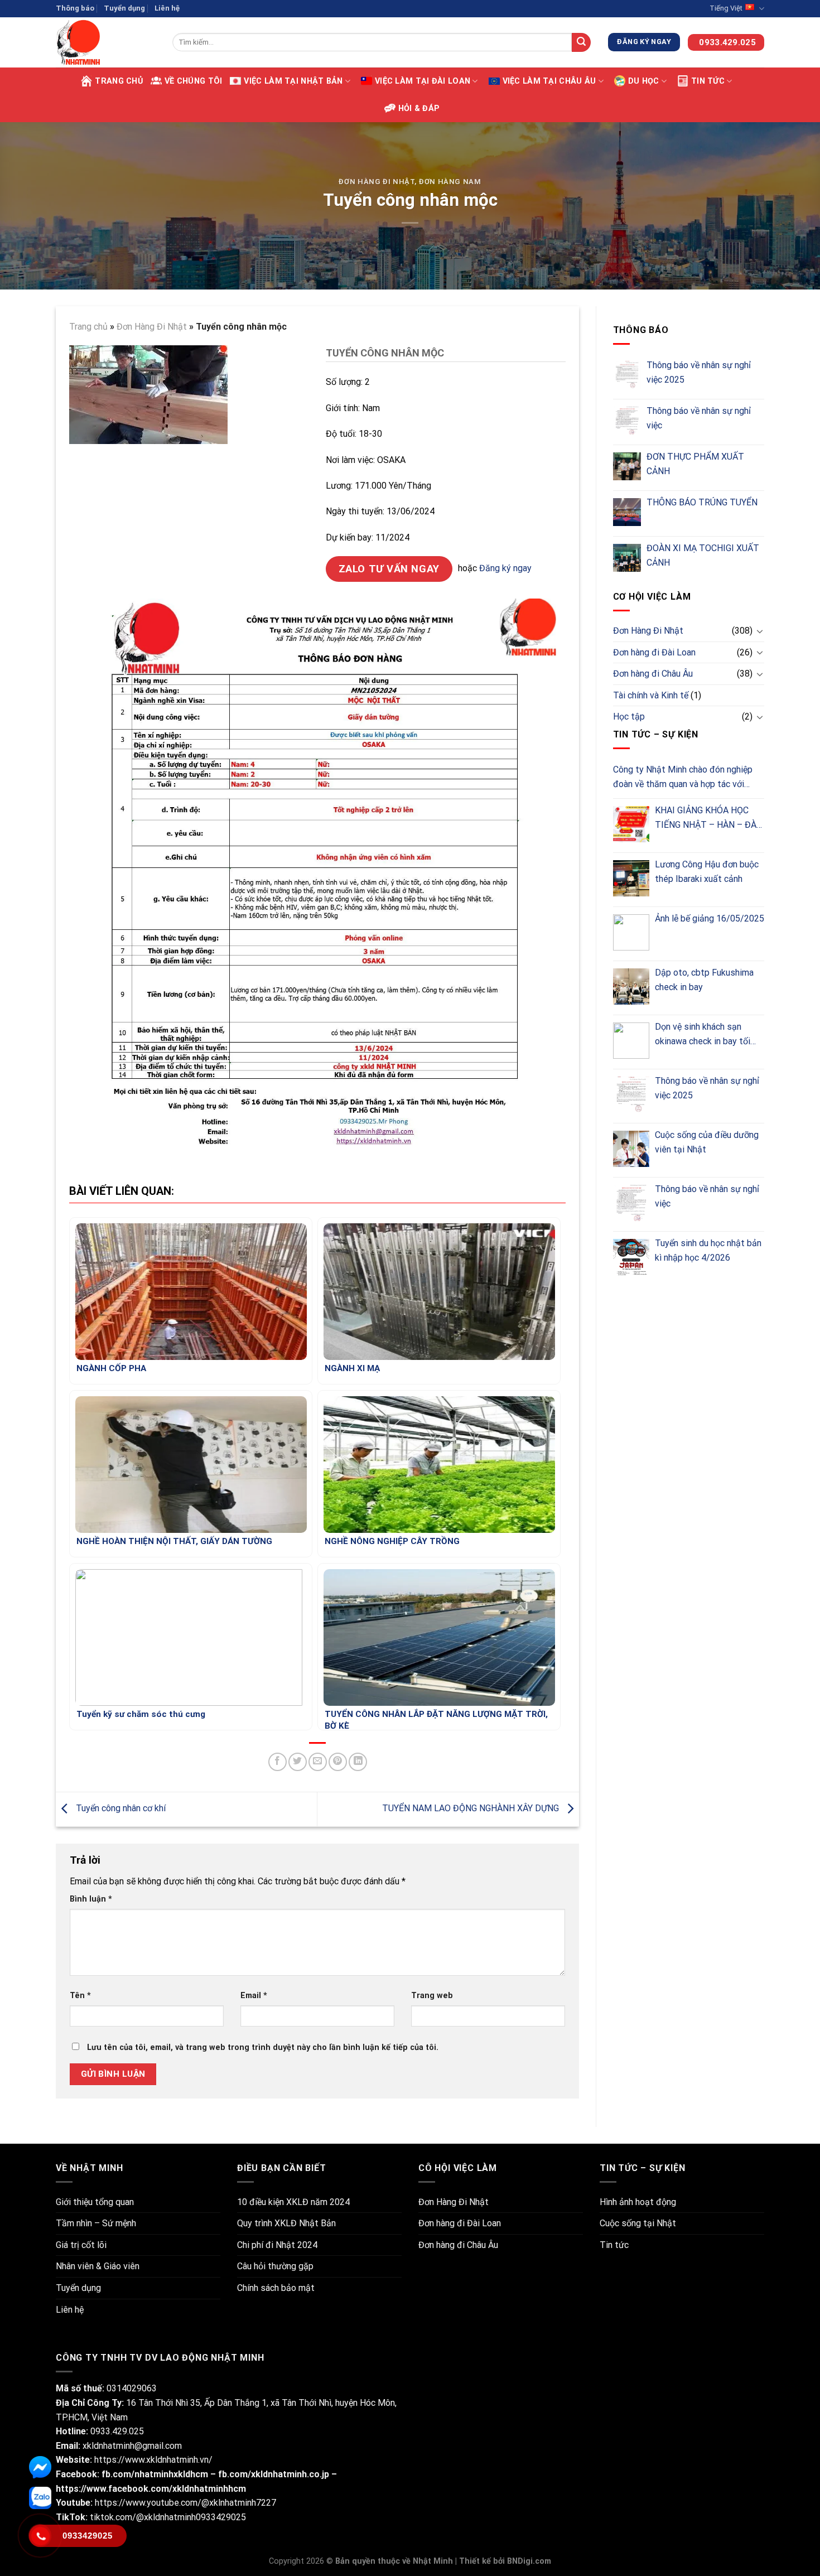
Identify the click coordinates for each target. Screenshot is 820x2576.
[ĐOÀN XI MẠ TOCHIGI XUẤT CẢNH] (627, 558)
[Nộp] (581, 42)
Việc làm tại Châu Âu (549, 81)
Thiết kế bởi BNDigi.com (505, 2561)
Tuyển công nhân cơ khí (120, 1808)
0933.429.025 (117, 2431)
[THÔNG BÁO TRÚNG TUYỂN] (627, 512)
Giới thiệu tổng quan (95, 2202)
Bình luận (91, 1899)
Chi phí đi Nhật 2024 (277, 2245)
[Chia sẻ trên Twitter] (298, 1762)
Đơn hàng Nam (450, 182)
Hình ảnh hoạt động (638, 2202)
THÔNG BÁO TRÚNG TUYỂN (702, 502)
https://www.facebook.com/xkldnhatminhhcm (151, 2489)
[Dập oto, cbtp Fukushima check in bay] (631, 986)
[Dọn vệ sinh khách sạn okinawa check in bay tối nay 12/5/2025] (631, 1041)
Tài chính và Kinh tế (651, 695)
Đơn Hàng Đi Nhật (376, 182)
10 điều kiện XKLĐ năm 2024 (293, 2202)
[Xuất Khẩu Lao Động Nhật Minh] (106, 42)
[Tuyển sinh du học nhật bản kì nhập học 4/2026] (631, 1257)
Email (254, 1996)
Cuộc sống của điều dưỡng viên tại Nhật (707, 1142)
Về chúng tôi (193, 81)
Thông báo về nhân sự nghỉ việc (699, 418)
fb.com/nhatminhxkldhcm (156, 2474)
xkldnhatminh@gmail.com (132, 2446)
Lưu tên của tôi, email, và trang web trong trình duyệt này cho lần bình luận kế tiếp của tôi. (263, 2047)
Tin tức (708, 81)
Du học (644, 81)
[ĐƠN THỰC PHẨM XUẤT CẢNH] (627, 466)
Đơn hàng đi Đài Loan (654, 652)
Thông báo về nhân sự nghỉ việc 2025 (699, 372)
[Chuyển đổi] (760, 631)
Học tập (629, 717)
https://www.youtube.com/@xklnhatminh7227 (185, 2503)
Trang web (432, 1996)
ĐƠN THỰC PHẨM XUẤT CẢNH (695, 464)
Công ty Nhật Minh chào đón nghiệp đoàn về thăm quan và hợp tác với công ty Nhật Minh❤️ (683, 778)
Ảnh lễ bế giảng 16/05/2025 (710, 918)
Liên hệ (167, 8)
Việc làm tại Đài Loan (423, 81)
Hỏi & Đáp (419, 108)
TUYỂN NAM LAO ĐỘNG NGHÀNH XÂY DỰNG (472, 1808)
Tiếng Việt (726, 8)
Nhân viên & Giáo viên (98, 2266)
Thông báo (75, 8)
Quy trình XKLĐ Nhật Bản (286, 2223)
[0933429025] (40, 2536)
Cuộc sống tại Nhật (638, 2223)
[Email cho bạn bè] (318, 1762)
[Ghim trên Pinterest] (338, 1762)
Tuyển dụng (124, 8)
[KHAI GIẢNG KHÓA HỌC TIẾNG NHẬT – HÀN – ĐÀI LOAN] (631, 824)
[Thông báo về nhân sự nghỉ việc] (627, 421)
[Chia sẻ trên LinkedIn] (358, 1762)
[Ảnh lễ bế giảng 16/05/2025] (631, 932)
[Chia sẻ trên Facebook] (278, 1762)
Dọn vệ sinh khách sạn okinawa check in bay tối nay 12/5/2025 (703, 1035)
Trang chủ (119, 81)
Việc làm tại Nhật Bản (293, 81)
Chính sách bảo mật (276, 2288)
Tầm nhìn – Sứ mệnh (96, 2223)
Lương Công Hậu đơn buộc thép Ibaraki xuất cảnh (707, 872)
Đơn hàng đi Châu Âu (653, 674)
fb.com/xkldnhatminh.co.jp (274, 2474)
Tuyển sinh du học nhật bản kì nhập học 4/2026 (708, 1250)
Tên (80, 1996)
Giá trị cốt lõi (81, 2245)
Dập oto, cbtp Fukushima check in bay (704, 980)
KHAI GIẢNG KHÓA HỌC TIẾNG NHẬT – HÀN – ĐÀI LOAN (707, 818)
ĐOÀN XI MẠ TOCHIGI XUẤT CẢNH (703, 555)
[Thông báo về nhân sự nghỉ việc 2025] (627, 375)
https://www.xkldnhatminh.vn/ (153, 2460)
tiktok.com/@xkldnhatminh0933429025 (167, 2517)
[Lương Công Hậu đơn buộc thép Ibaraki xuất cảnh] (631, 878)
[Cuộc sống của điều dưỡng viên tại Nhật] (631, 1149)
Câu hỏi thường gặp (275, 2266)
